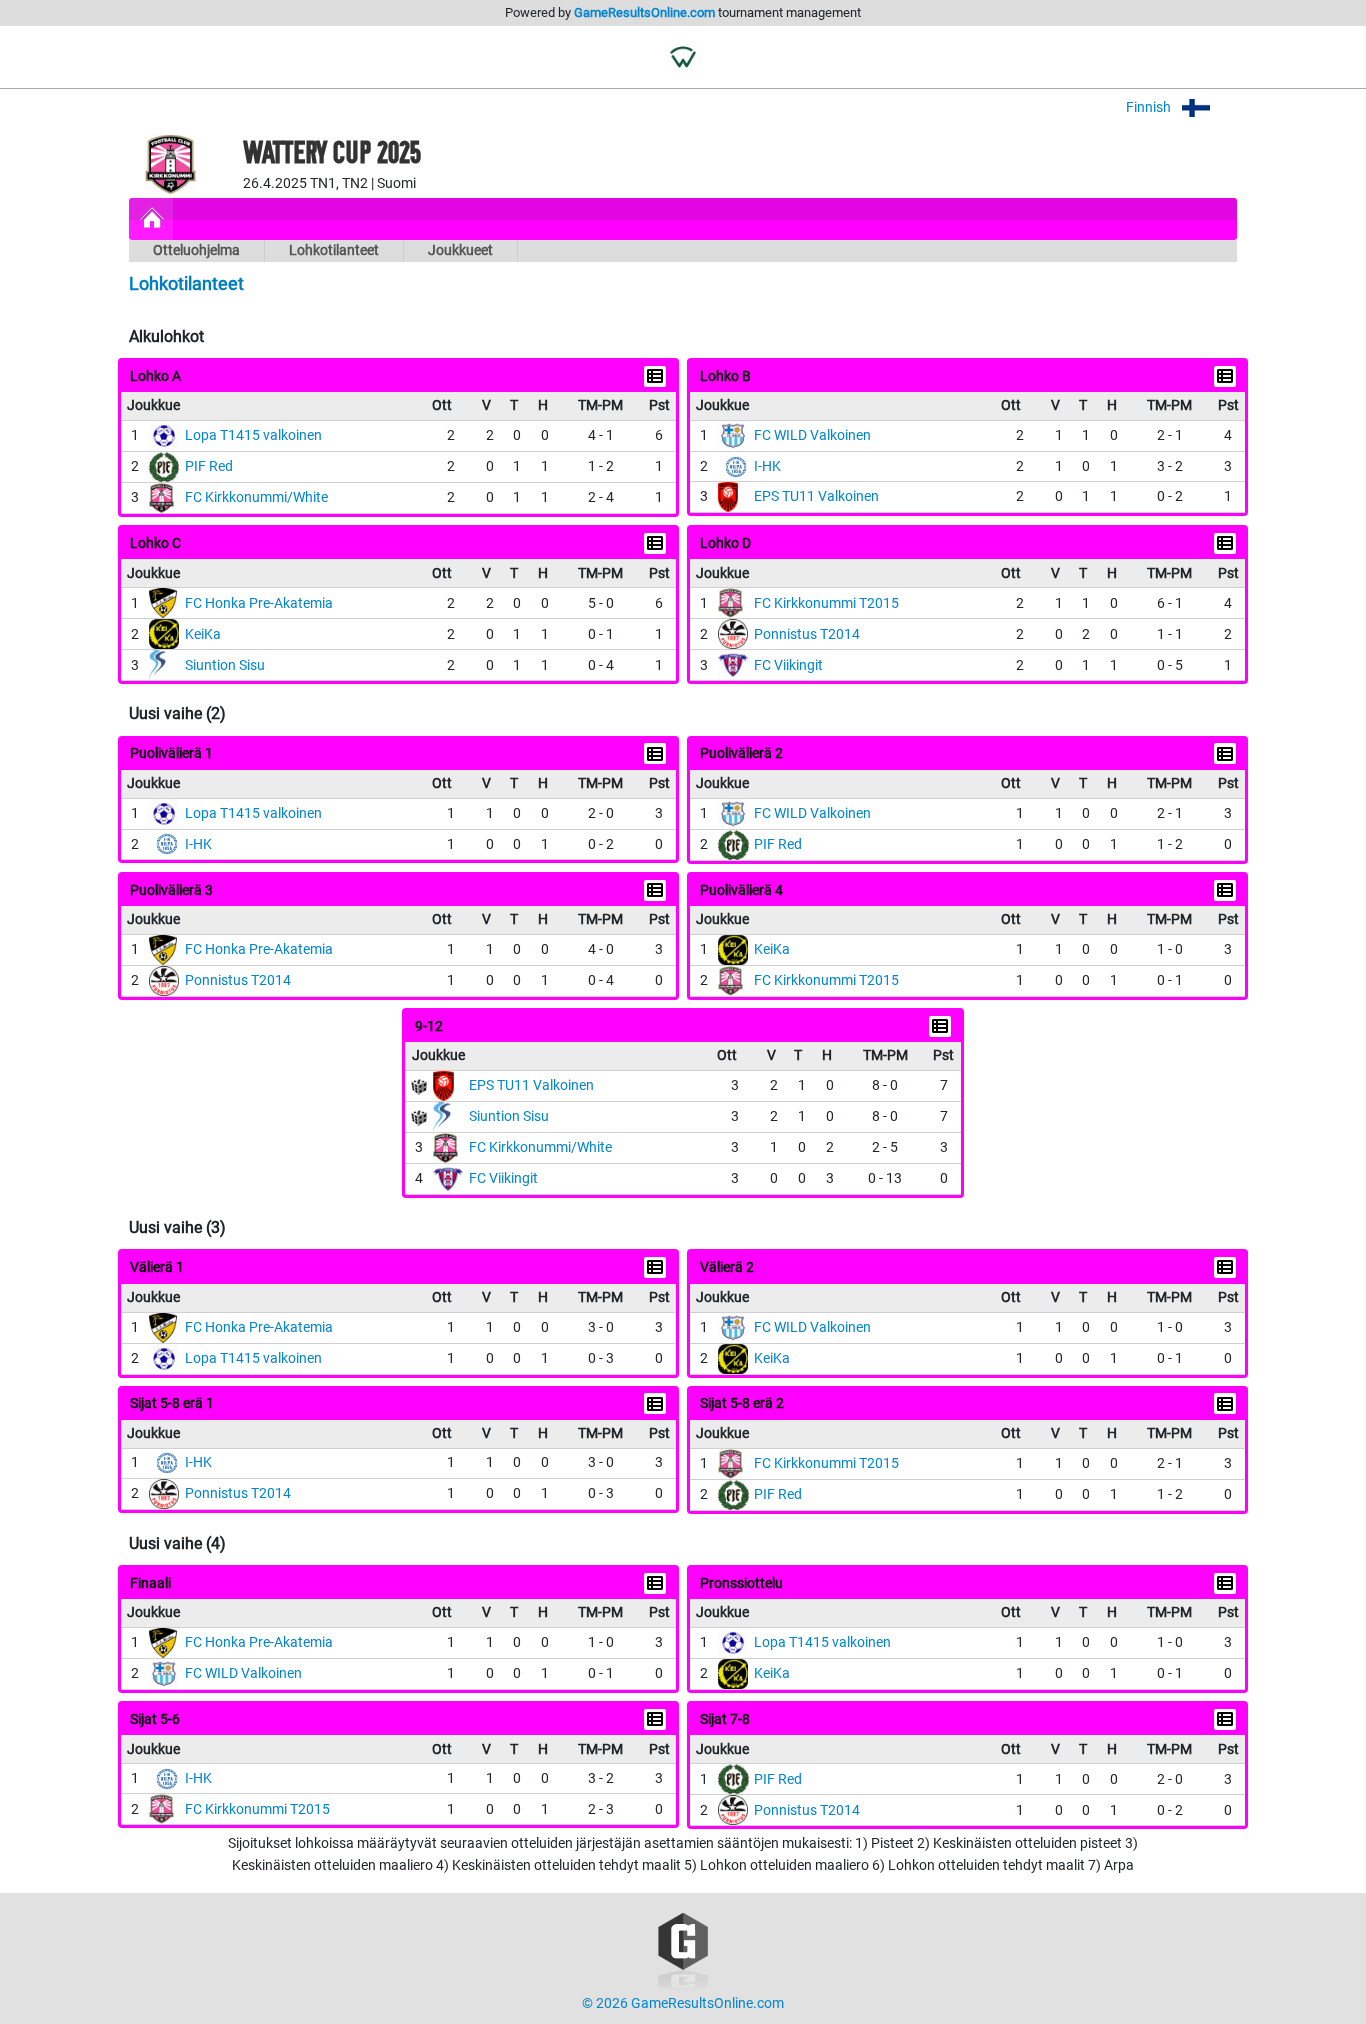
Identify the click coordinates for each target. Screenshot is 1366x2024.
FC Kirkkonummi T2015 (826, 603)
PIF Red (209, 466)
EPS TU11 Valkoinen (816, 496)
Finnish (1150, 107)
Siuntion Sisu (225, 665)
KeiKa (203, 634)
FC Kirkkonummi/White (256, 497)
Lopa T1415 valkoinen (253, 435)
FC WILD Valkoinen (812, 435)
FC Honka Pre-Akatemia (259, 603)
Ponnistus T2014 (807, 634)
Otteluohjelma (196, 250)
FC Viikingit (788, 665)
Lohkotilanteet (334, 250)
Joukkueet (460, 250)
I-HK (767, 466)
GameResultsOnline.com (644, 12)
